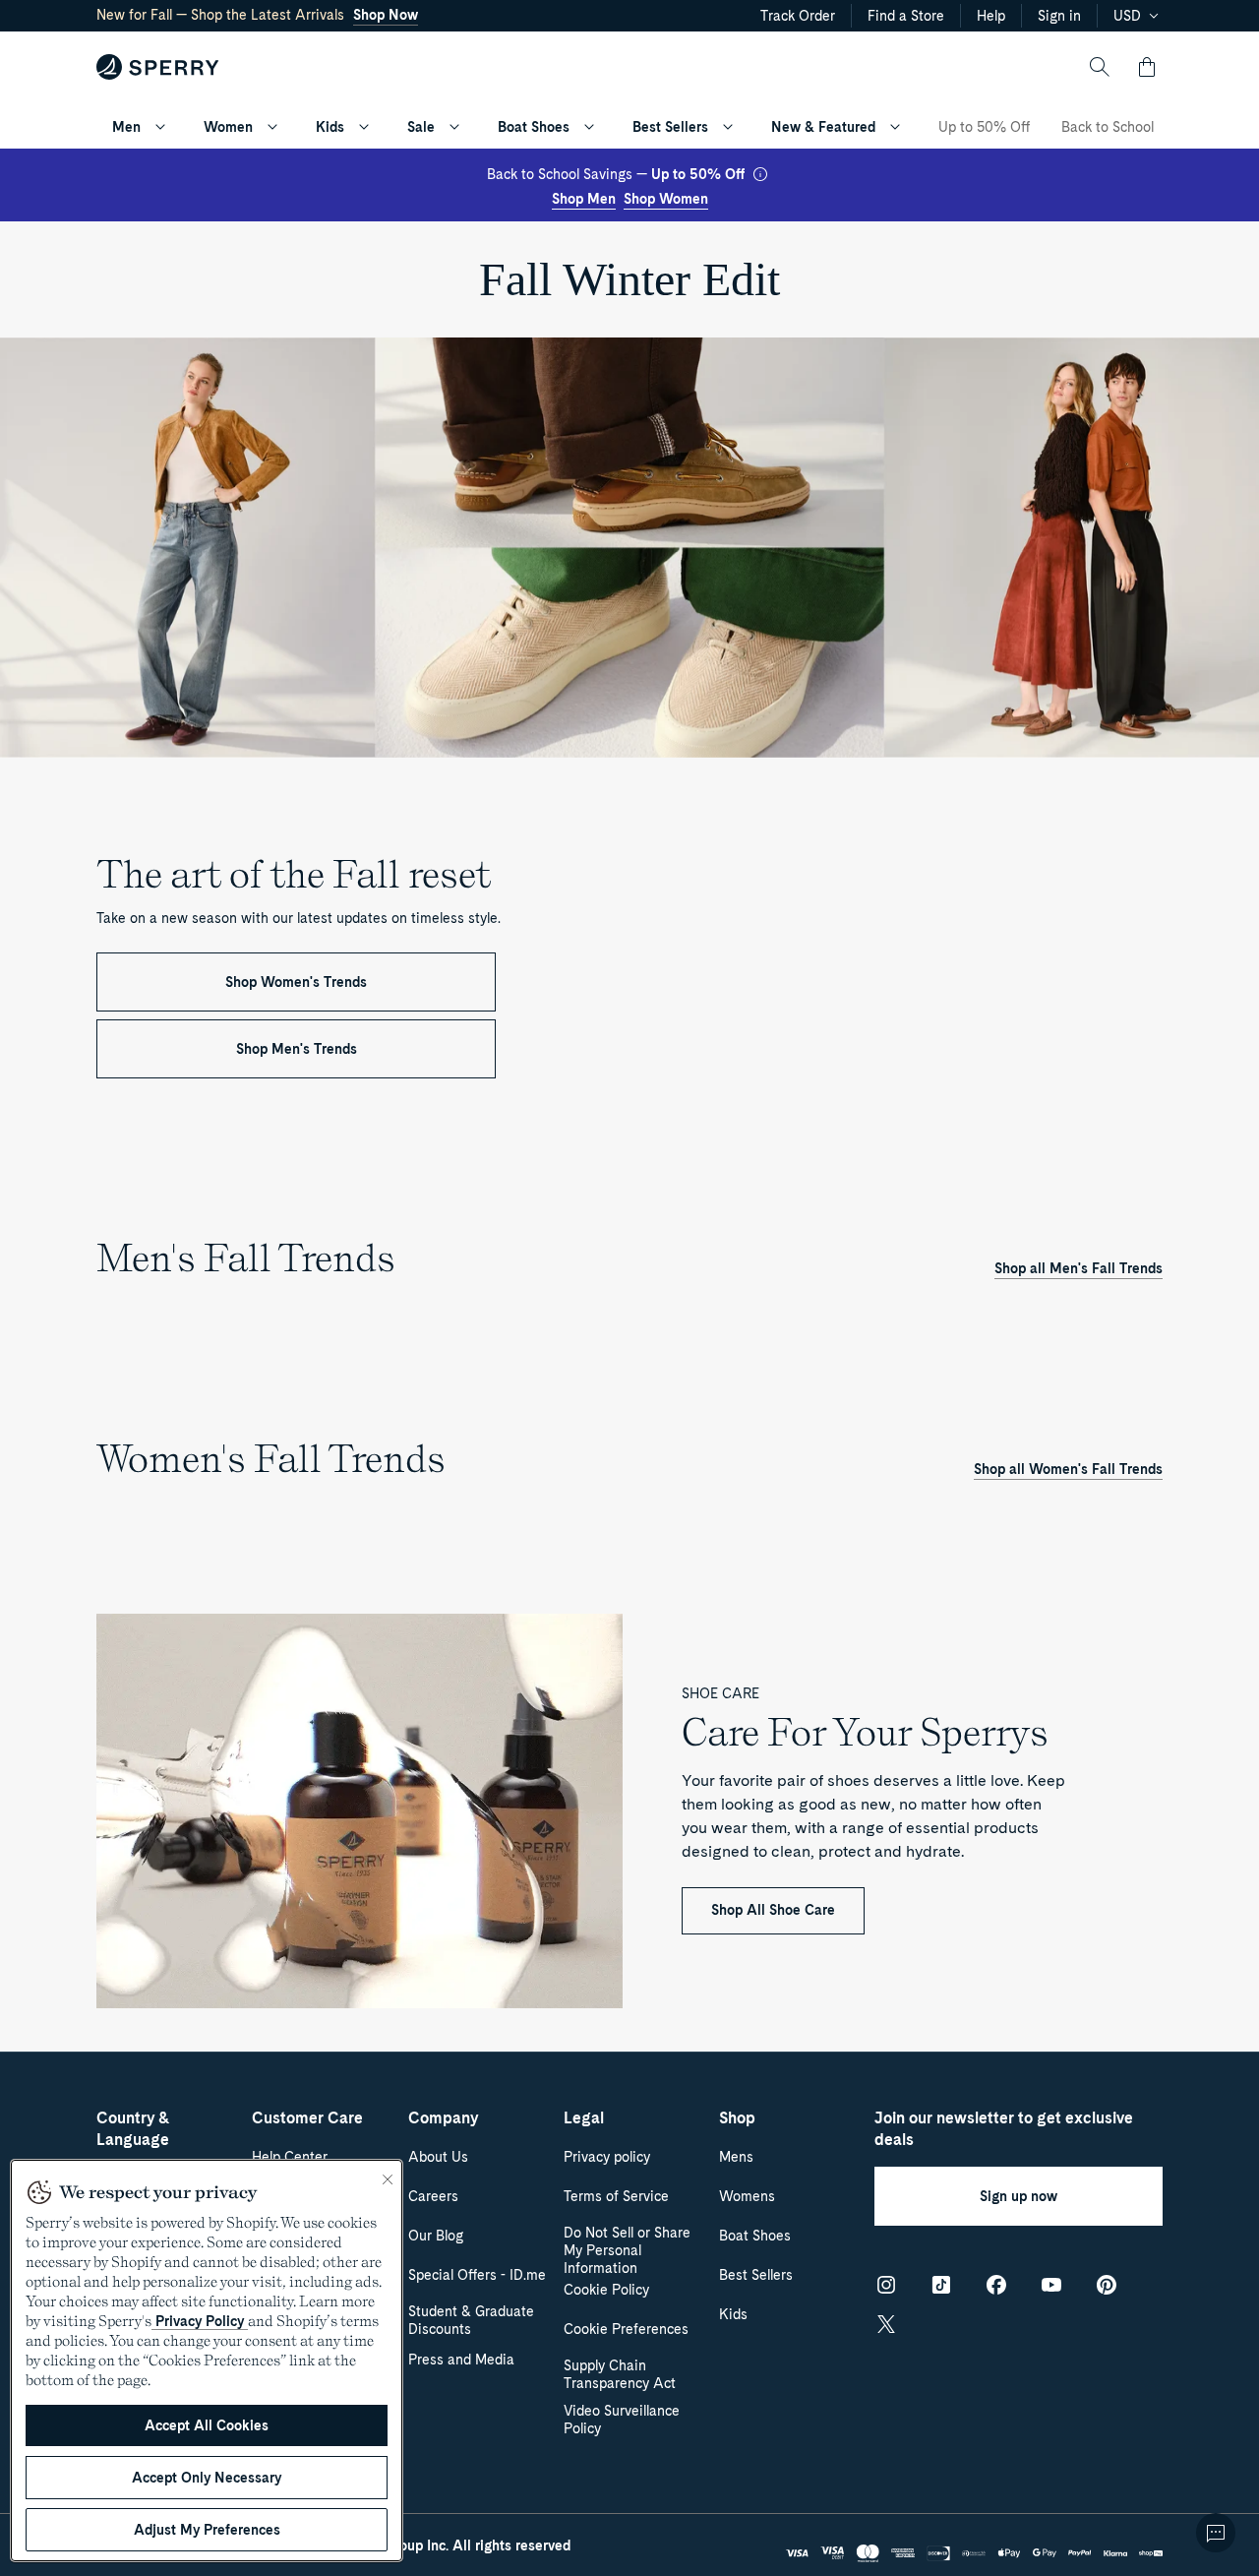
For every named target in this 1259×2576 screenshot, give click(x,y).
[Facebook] (996, 2285)
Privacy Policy (200, 2321)
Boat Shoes (534, 127)
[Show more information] (760, 174)
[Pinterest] (1107, 2285)
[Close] (388, 2179)
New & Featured (823, 127)
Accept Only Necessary (207, 2478)
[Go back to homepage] (158, 67)
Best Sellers (670, 127)
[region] (207, 2361)
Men (126, 127)
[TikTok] (941, 2285)
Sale (421, 127)
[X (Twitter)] (886, 2324)
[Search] (1100, 67)
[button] (1147, 67)
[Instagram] (886, 2285)
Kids (330, 127)
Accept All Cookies (207, 2425)
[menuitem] (160, 127)
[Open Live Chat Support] (1216, 2533)
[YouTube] (1051, 2285)
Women (228, 127)
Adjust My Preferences (207, 2530)
